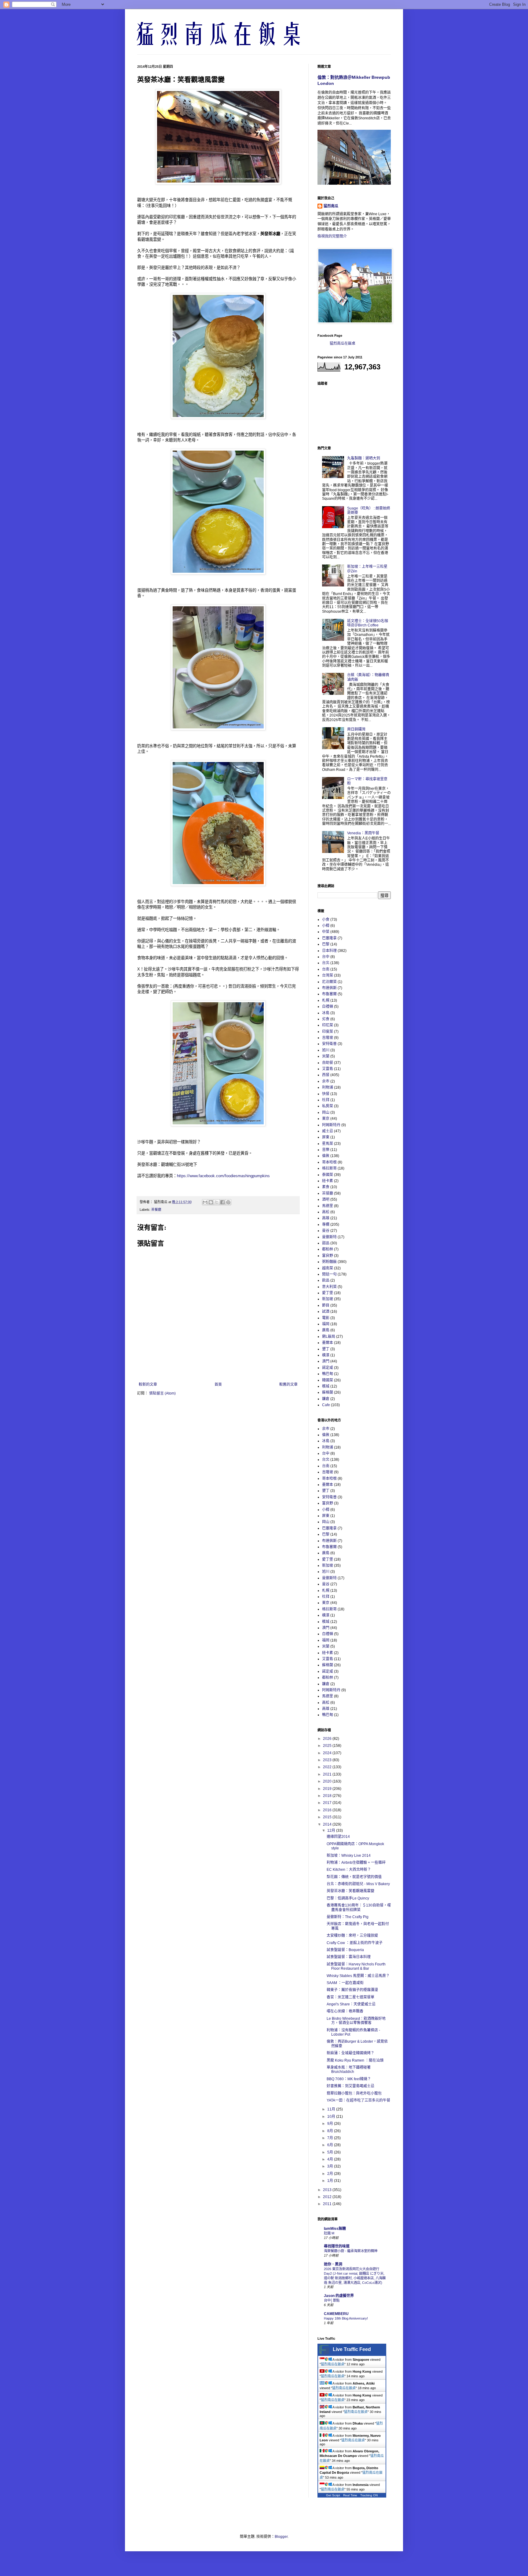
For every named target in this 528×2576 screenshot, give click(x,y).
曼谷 (326, 1231)
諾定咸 (328, 1368)
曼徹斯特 (329, 1237)
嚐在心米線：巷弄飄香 (345, 2011)
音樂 (326, 1150)
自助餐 (328, 1063)
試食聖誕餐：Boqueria (345, 1950)
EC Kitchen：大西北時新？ (349, 1870)
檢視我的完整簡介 (332, 236)
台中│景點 (332, 2300)
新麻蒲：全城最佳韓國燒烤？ (350, 2053)
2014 (328, 1824)
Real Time (350, 2495)
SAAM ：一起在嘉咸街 (345, 1983)
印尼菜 (328, 1025)
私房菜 (328, 1106)
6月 (331, 2145)
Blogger (281, 2537)
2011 (328, 2204)
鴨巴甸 (328, 1374)
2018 (328, 1796)
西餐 (326, 1075)
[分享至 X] (217, 1202)
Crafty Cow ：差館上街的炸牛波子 (355, 1943)
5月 (331, 2152)
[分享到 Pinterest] (228, 1202)
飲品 (326, 1280)
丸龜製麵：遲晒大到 (364, 458)
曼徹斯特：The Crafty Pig (348, 1917)
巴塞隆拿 (329, 938)
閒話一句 (329, 1274)
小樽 (326, 926)
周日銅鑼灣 (356, 729)
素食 (326, 1187)
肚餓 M (329, 2233)
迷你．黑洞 (333, 2264)
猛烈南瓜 (331, 206)
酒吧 (326, 1199)
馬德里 (328, 1206)
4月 (331, 2159)
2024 (328, 1753)
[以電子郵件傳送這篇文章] (205, 1202)
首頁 (218, 1384)
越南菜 (328, 1268)
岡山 (326, 1112)
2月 (331, 2174)
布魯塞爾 (329, 994)
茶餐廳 (156, 1210)
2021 (328, 1774)
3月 (331, 2166)
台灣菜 (328, 975)
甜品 (326, 1243)
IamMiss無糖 (335, 2229)
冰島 (326, 1013)
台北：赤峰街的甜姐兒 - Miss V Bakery (358, 1884)
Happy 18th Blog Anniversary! (346, 2318)
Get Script (333, 2495)
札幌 (326, 1000)
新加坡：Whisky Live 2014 (349, 1856)
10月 (332, 2117)
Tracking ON (369, 2495)
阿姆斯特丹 (331, 1125)
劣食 (326, 1019)
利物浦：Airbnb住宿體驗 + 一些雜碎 (356, 1863)
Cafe (326, 1405)
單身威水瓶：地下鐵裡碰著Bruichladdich (349, 2070)
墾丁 (326, 1349)
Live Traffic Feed (352, 2349)
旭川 (326, 1050)
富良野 (328, 1256)
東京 (326, 1119)
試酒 (326, 1312)
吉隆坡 (328, 1038)
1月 (331, 2181)
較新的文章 (148, 1384)
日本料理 (329, 951)
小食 (326, 920)
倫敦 (326, 1156)
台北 (326, 963)
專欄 (326, 1225)
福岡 (326, 1324)
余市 (326, 1081)
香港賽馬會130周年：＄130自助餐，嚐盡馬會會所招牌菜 (359, 1907)
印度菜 (328, 1032)
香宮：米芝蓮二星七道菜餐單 (350, 1997)
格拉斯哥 (329, 1168)
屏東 (326, 1137)
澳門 (326, 1361)
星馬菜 (328, 1144)
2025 (328, 1746)
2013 (328, 2190)
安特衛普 (329, 1044)
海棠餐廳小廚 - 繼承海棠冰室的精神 (351, 2251)
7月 (331, 2138)
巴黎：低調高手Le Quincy (348, 1898)
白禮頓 (328, 1007)
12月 (332, 1830)
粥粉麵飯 (329, 1262)
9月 (331, 2124)
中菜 (326, 932)
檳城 (326, 1386)
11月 (332, 2109)
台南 (326, 969)
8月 (331, 2131)
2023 (328, 1760)
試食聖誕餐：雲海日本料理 (349, 1957)
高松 (326, 1212)
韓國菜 (328, 1380)
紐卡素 (328, 1181)
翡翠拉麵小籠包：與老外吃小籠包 (354, 2093)
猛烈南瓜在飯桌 (343, 343)
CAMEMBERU (336, 2314)
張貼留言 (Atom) (162, 1393)
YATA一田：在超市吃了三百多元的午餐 (358, 2100)
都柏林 (328, 1249)
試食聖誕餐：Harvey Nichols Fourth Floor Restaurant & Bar (356, 1966)
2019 (328, 1789)
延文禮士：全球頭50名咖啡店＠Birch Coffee (368, 623)
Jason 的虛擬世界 (339, 2296)
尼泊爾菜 (329, 982)
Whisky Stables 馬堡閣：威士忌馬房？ (358, 1976)
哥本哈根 (329, 1162)
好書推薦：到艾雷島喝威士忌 (350, 2086)
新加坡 (328, 1299)
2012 (328, 2197)
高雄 (326, 1218)
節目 (326, 1305)
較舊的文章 (288, 1384)
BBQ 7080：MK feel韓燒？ (349, 2079)
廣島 (326, 1330)
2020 (328, 1781)
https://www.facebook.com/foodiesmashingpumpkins (223, 1176)
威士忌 (328, 1131)
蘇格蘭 (328, 1392)
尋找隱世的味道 (337, 2246)
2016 (328, 1810)
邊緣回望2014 (338, 1837)
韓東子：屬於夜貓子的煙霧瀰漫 (352, 1990)
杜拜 (326, 1100)
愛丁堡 (328, 1293)
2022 (328, 1767)
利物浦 (328, 1087)
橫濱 (326, 1355)
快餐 (326, 1094)
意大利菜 (329, 1287)
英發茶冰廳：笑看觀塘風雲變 (350, 1891)
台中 (326, 957)
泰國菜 (328, 1175)
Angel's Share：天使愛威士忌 (351, 2004)
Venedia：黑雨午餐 (363, 833)
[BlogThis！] (211, 1202)
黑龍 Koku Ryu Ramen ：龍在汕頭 (355, 2060)
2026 (328, 1739)
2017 (328, 1803)
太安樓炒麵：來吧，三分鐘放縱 (352, 1936)
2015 (328, 1817)
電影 (326, 1318)
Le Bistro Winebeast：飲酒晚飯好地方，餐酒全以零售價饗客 (356, 2021)
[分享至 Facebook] (222, 1202)
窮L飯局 (329, 1337)
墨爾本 (328, 1343)
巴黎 (326, 944)
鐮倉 (326, 1399)
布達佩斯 (329, 988)
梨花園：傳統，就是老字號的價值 (354, 1877)
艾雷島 (328, 1069)
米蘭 (326, 1056)
